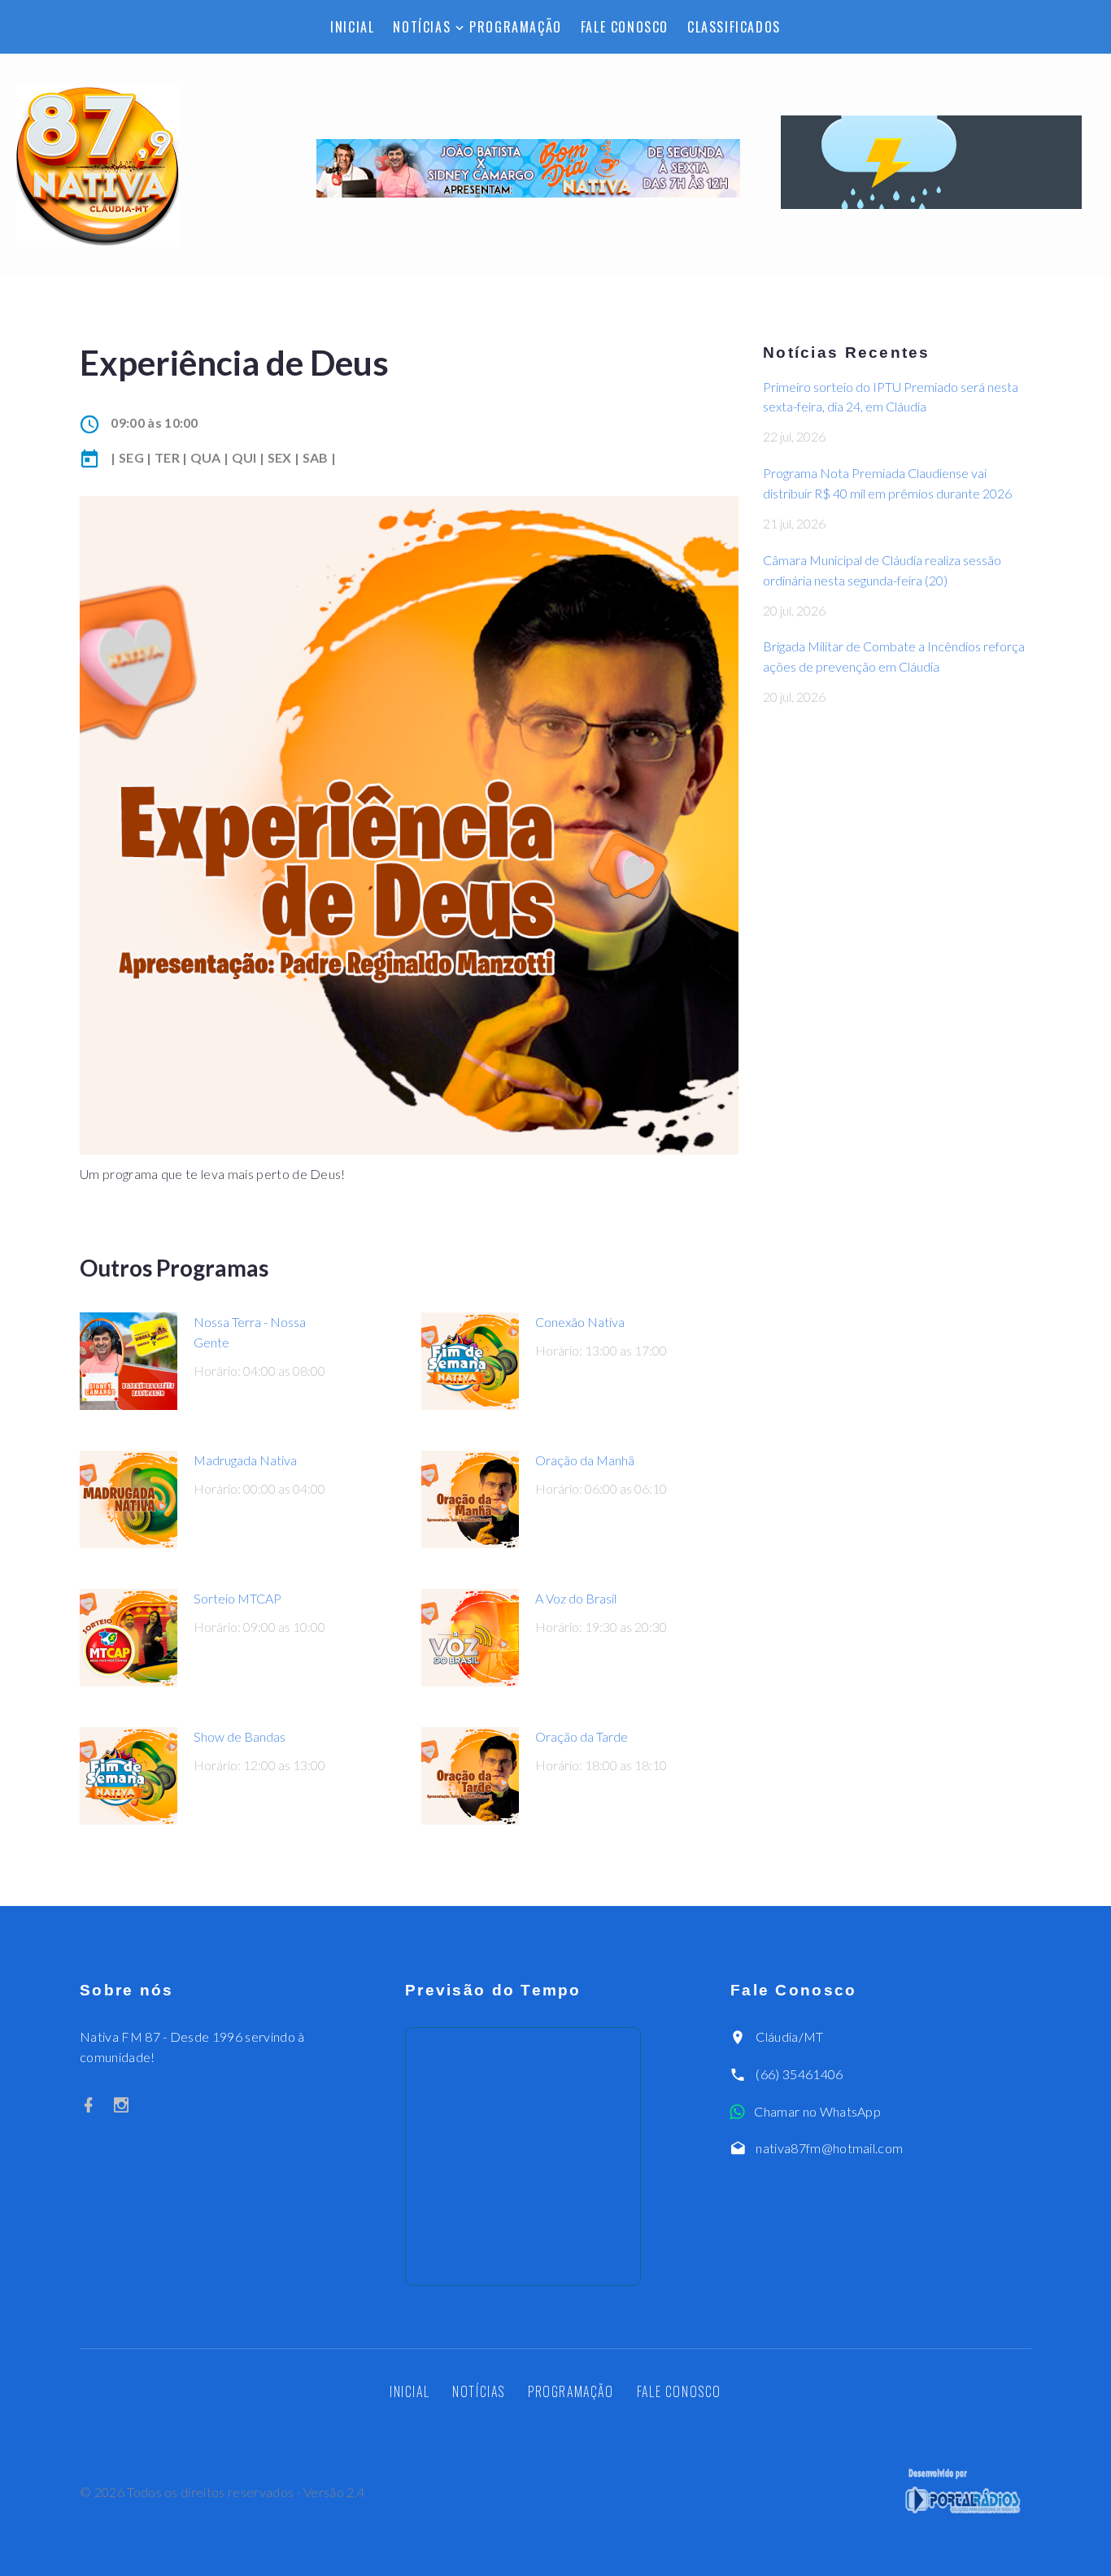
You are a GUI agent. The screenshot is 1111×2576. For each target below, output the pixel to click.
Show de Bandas (240, 1736)
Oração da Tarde (582, 1736)
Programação (516, 27)
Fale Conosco (625, 27)
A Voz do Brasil (576, 1598)
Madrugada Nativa (245, 1460)
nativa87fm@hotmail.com (829, 2148)
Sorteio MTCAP (237, 1598)
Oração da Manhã (585, 1460)
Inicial (352, 27)
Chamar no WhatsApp (817, 2111)
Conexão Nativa (580, 1322)
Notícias (422, 27)
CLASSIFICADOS (734, 27)
